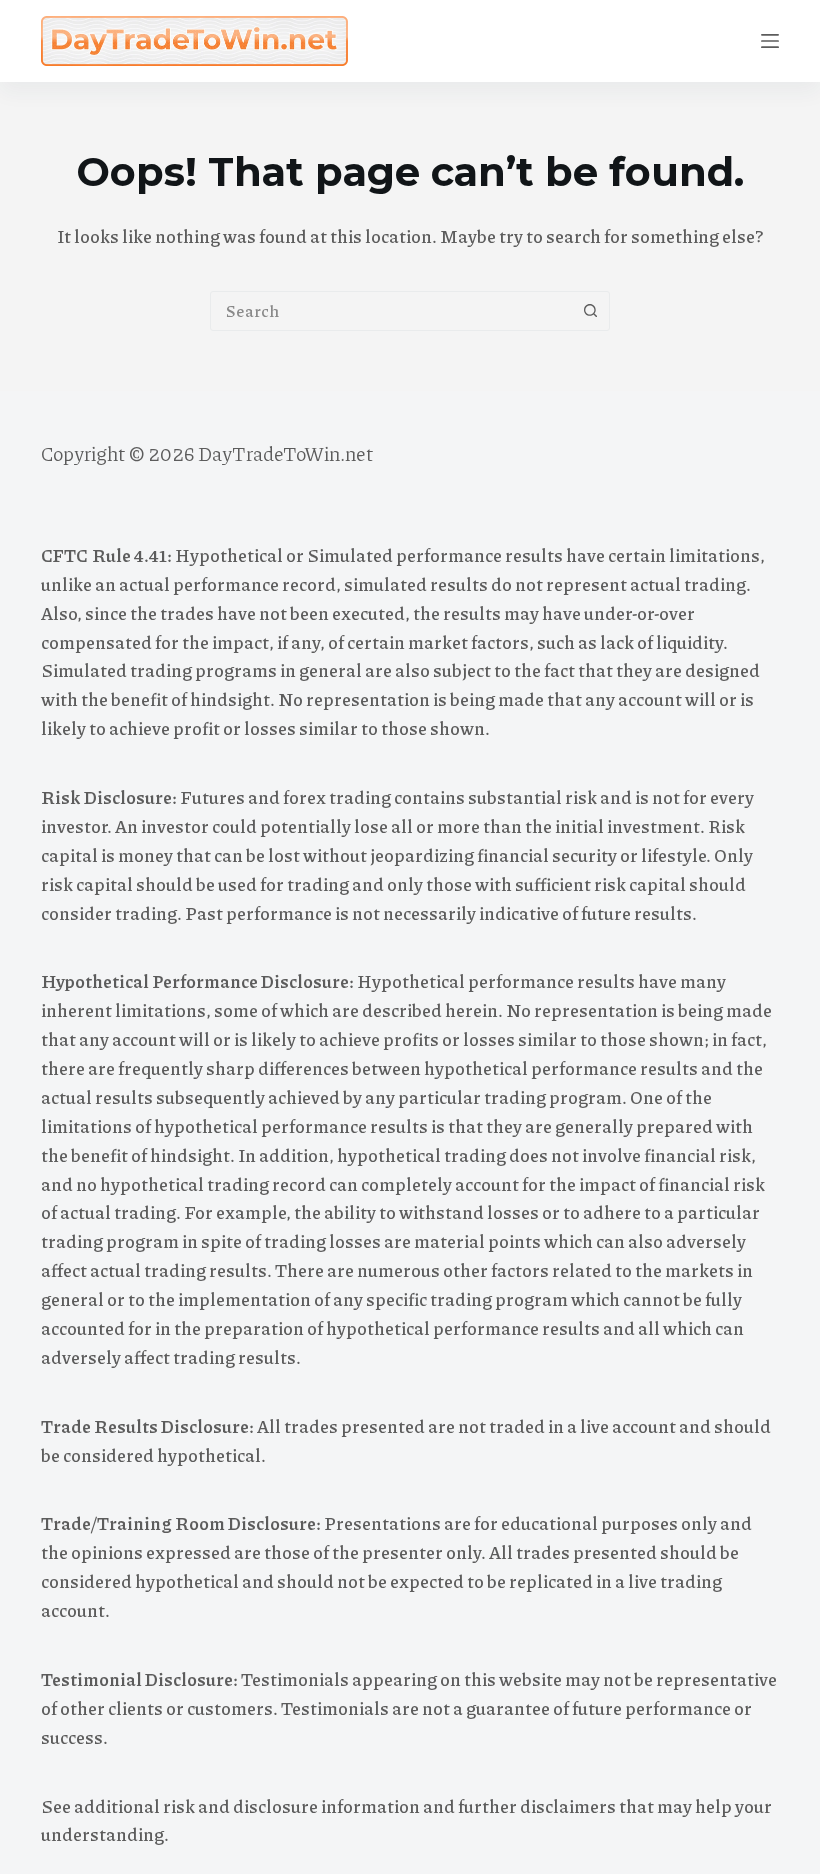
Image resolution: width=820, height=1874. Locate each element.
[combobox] (391, 311)
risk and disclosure (240, 1806)
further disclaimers (537, 1806)
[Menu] (770, 41)
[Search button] (590, 311)
